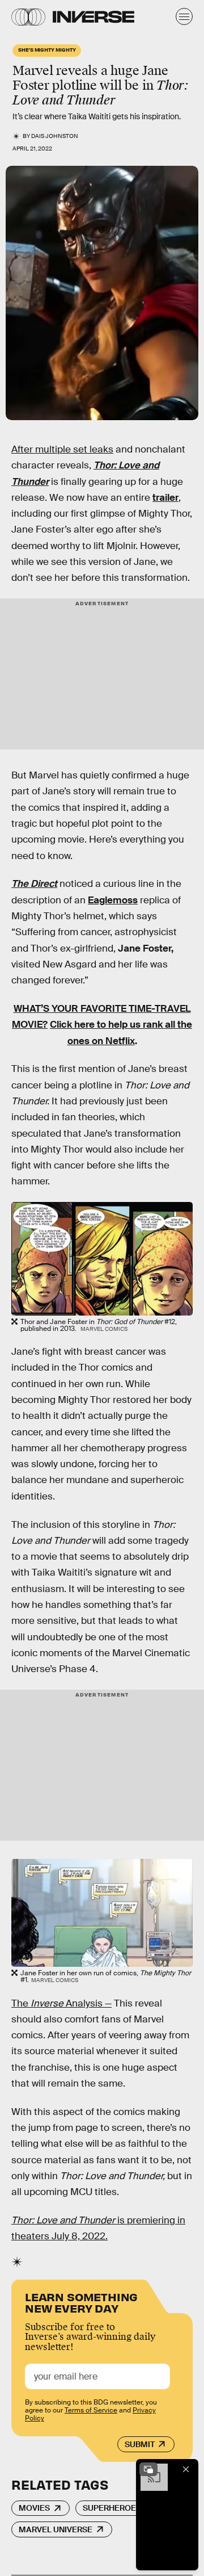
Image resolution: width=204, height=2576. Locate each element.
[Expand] (148, 2469)
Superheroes (112, 2508)
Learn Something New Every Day (81, 2301)
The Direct (34, 884)
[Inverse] (93, 17)
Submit (140, 2444)
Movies (34, 2508)
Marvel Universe (56, 2529)
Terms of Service (91, 2410)
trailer (165, 498)
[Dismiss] (186, 2469)
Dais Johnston (55, 136)
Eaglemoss (113, 900)
